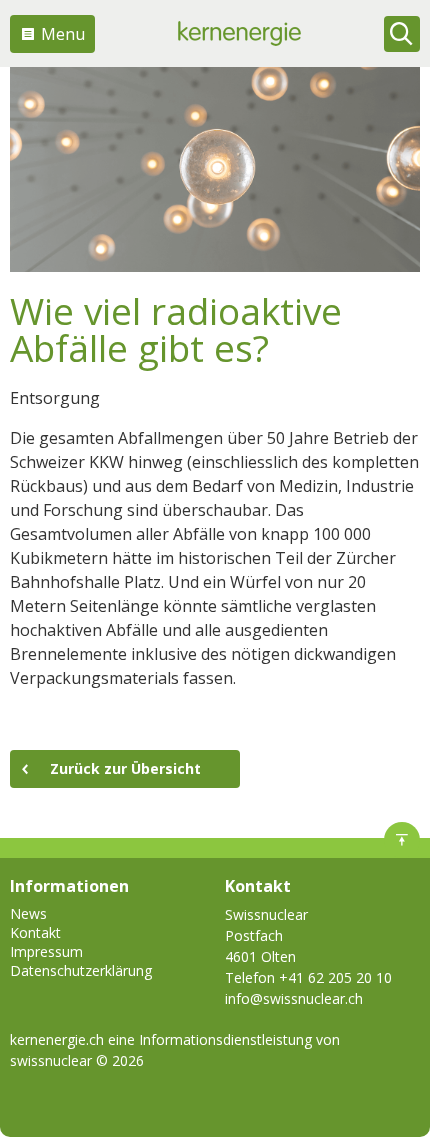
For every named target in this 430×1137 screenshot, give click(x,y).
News (28, 913)
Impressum (46, 951)
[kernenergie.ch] (239, 33)
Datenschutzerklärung (81, 970)
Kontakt (35, 932)
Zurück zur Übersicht (125, 768)
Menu (63, 34)
